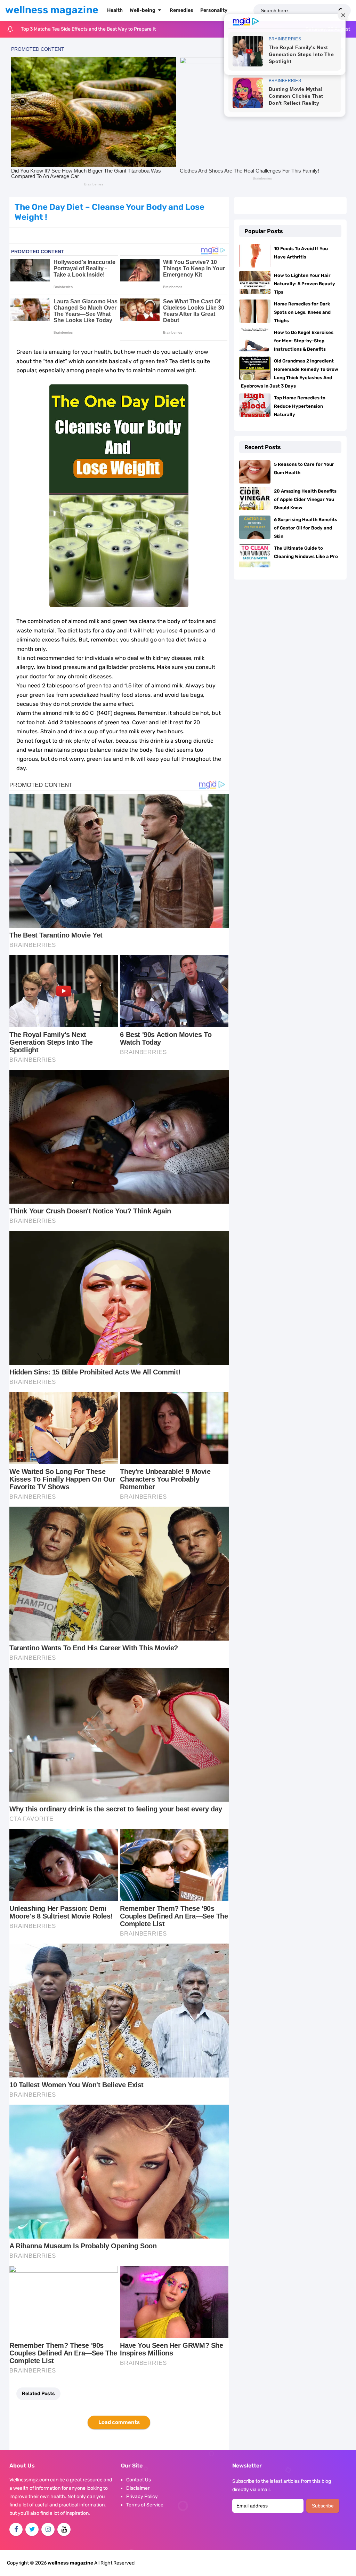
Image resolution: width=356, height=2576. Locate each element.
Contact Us (139, 2480)
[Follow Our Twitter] (32, 2529)
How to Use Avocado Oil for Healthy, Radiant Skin (75, 29)
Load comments (119, 2422)
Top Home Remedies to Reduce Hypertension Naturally (300, 406)
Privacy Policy (142, 2497)
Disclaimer (138, 2488)
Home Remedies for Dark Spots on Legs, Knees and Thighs (302, 312)
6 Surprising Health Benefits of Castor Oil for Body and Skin (306, 528)
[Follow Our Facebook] (16, 2529)
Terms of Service (145, 2505)
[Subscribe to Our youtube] (64, 2529)
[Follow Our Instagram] (48, 2529)
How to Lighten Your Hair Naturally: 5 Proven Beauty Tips (305, 284)
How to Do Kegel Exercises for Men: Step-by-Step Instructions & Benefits (304, 341)
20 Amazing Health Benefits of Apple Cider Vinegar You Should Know (305, 499)
